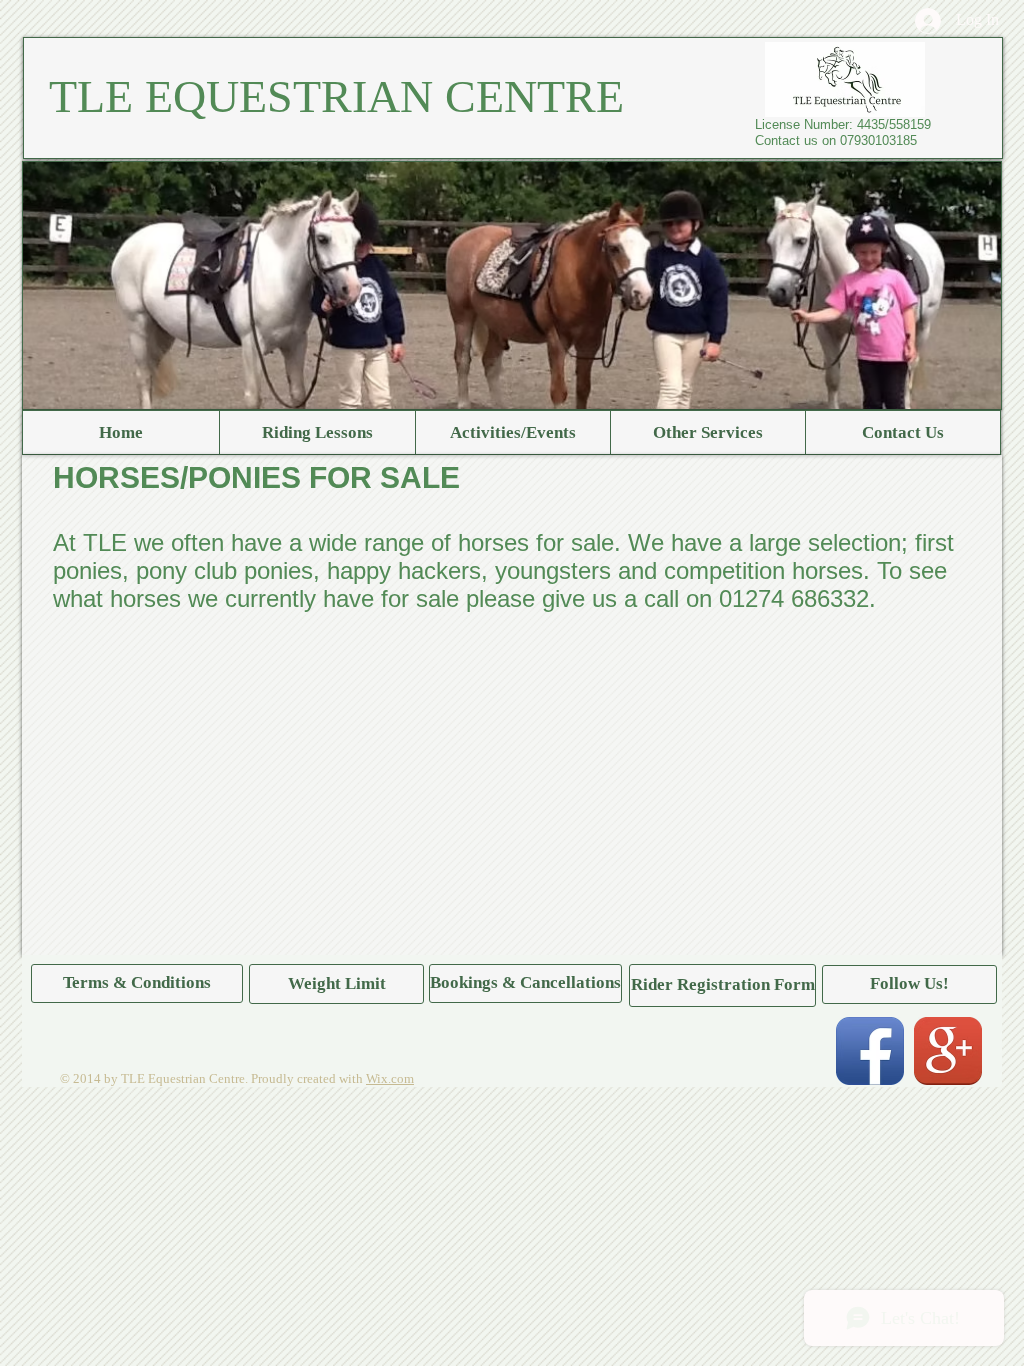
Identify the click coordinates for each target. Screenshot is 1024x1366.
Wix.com (390, 1078)
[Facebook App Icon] (870, 1051)
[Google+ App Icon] (948, 1051)
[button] (909, 984)
